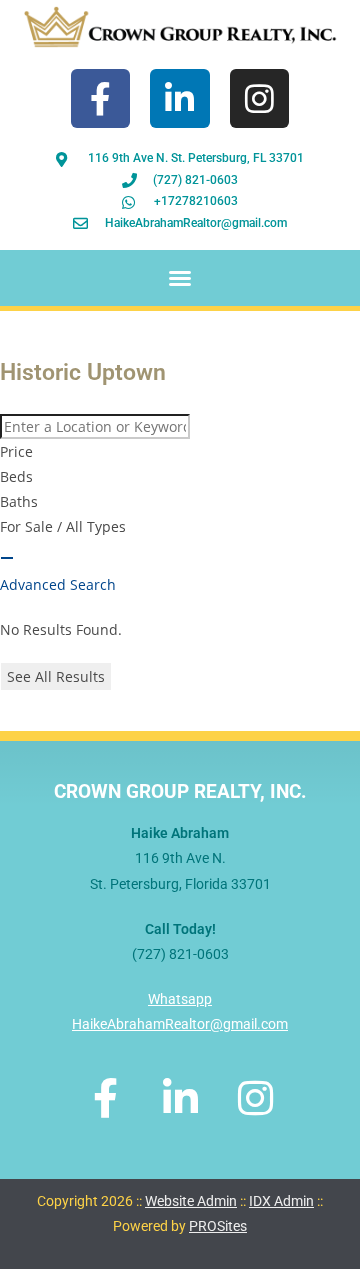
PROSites (218, 1226)
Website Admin (191, 1201)
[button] (180, 278)
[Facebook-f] (100, 98)
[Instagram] (259, 98)
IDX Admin (281, 1201)
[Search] (7, 558)
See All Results (56, 676)
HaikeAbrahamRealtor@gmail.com (180, 1024)
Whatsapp (180, 999)
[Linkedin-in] (179, 98)
